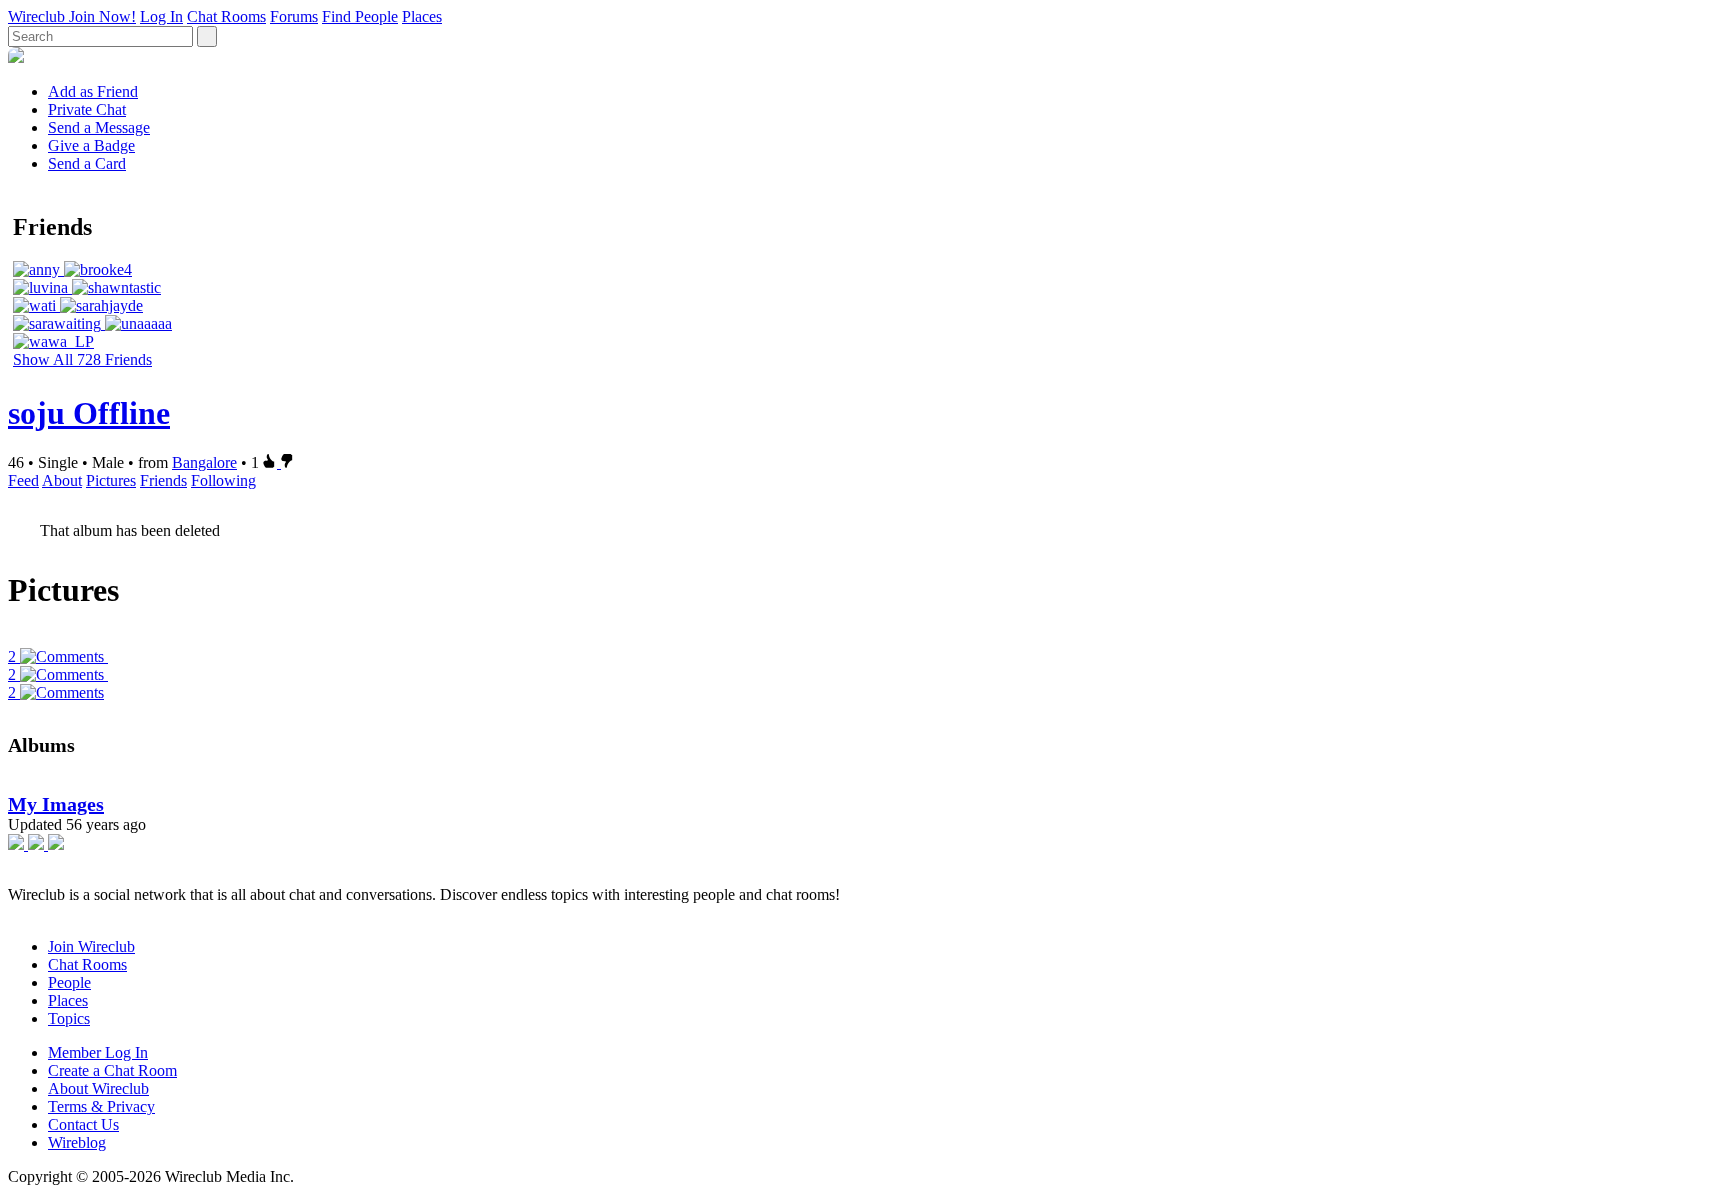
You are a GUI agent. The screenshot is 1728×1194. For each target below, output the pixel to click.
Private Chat (87, 109)
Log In (161, 16)
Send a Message (99, 127)
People (69, 982)
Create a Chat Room (112, 1070)
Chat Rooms (226, 16)
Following (223, 480)
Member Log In (98, 1052)
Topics (69, 1018)
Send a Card (87, 163)
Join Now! (102, 16)
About (62, 480)
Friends (163, 480)
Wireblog (77, 1142)
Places (422, 16)
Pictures (111, 480)
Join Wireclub (91, 946)
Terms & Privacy (101, 1106)
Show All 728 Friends (82, 359)
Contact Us (83, 1124)
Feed (23, 480)
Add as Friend (93, 91)
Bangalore (204, 462)
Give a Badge (91, 145)
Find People (360, 16)
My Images (56, 804)
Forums (294, 16)
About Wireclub (98, 1088)
